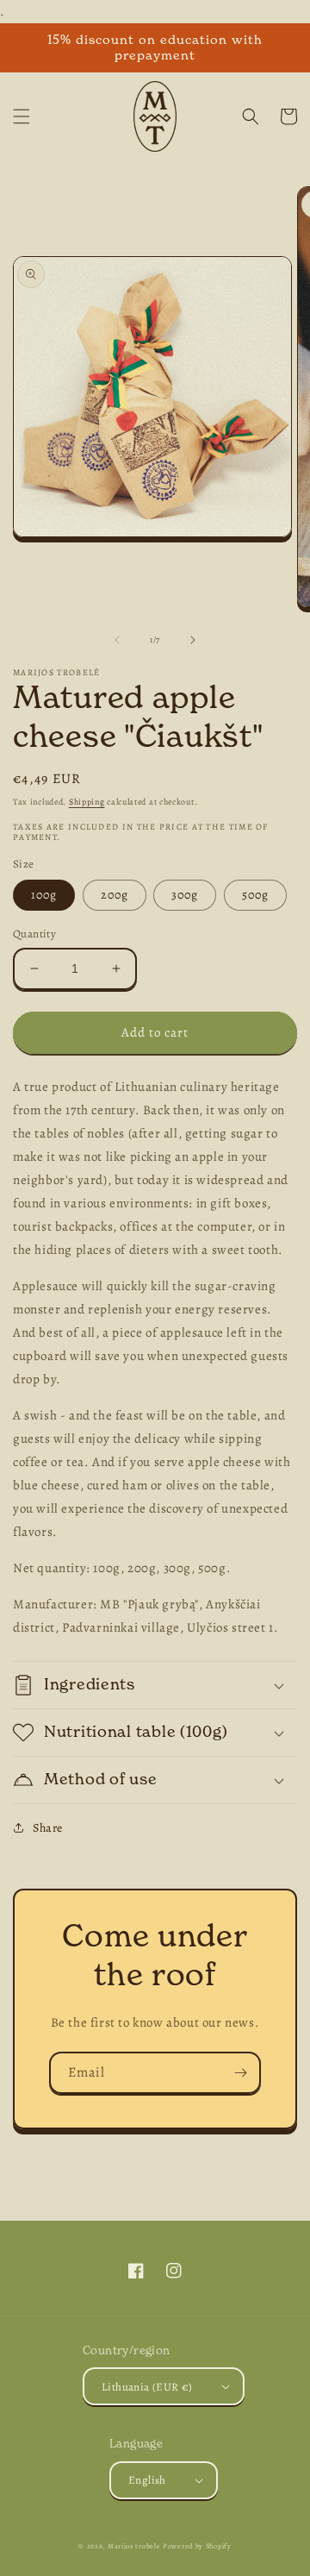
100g (44, 895)
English (147, 2480)
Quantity (34, 934)
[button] (22, 116)
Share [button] (48, 1828)
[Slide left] (117, 640)
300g (185, 895)
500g (255, 895)
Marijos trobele (134, 2546)
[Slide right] (193, 640)
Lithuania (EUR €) (147, 2387)
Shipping (87, 802)
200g (115, 895)
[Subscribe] (240, 2073)
